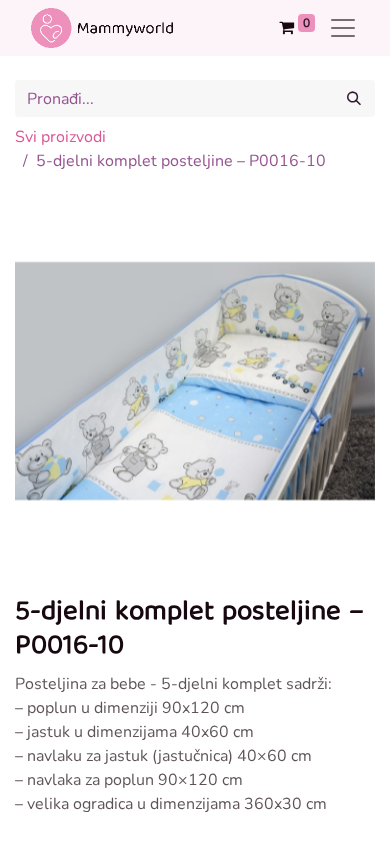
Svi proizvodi (60, 137)
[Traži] (354, 98)
